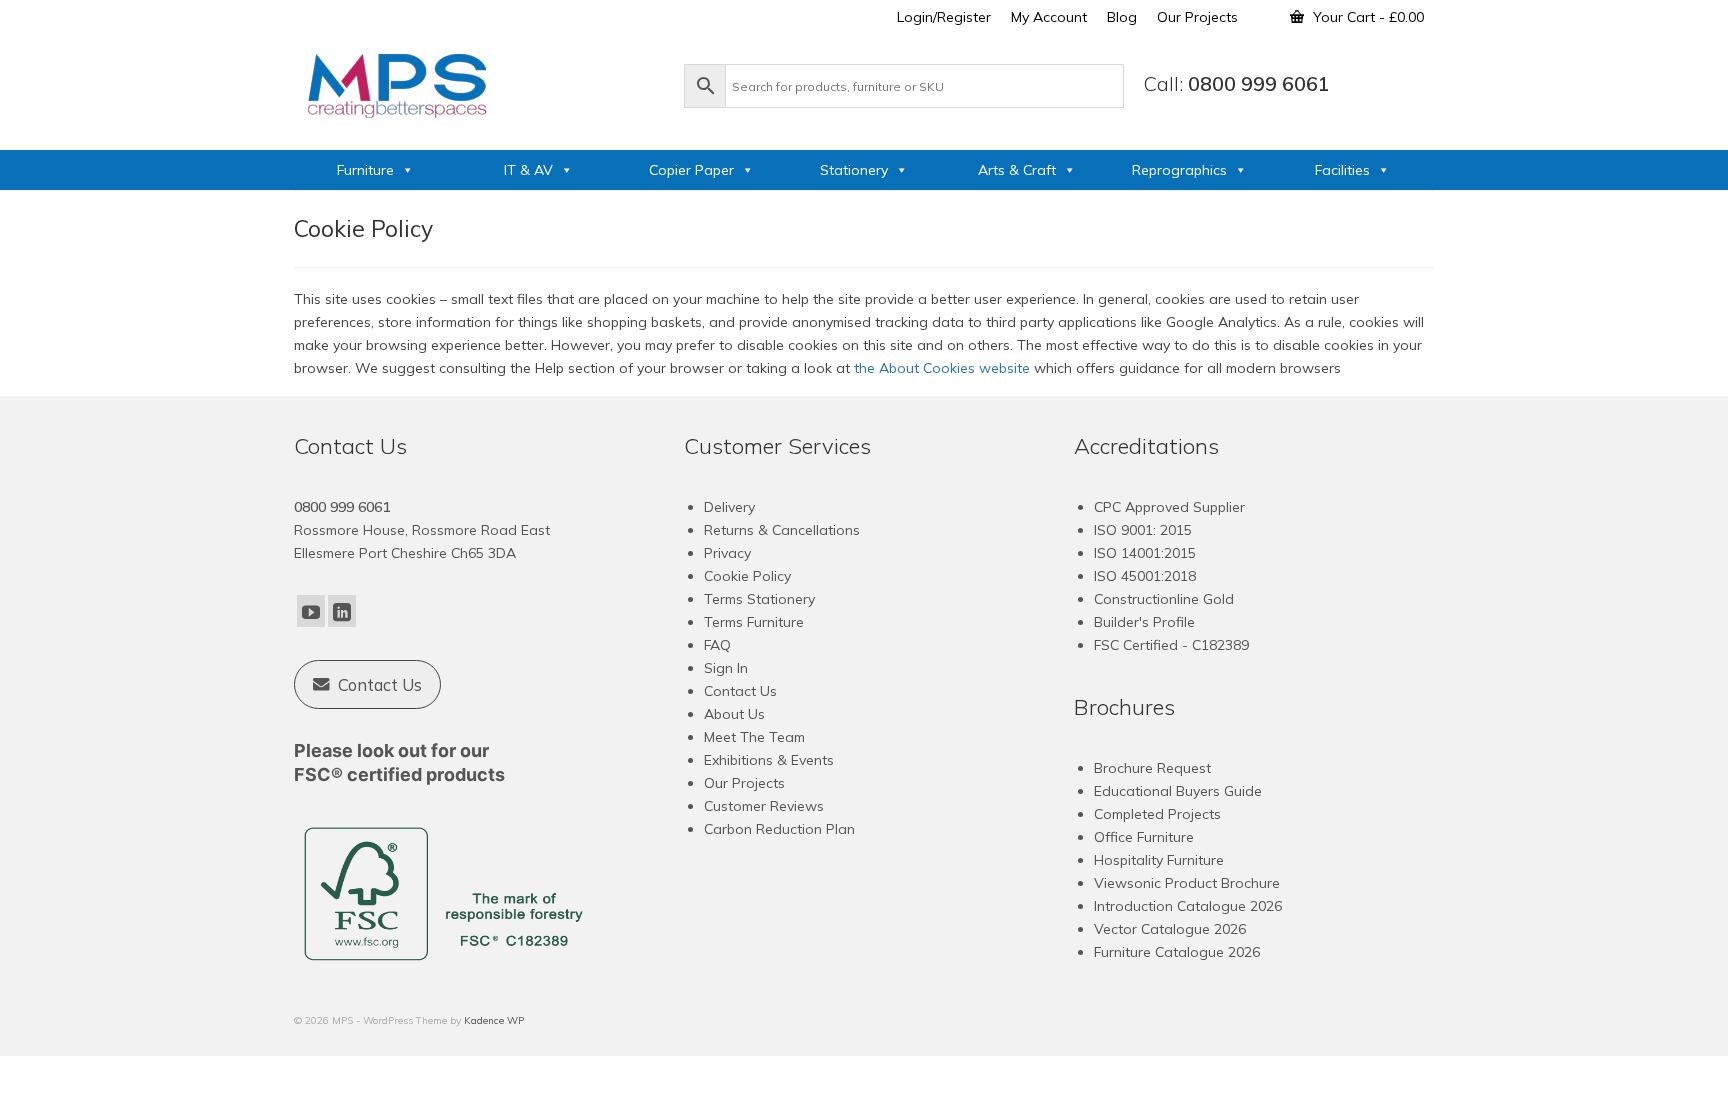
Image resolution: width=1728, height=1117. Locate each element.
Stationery (854, 170)
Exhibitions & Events (769, 760)
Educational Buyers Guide (1178, 791)
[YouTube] (311, 611)
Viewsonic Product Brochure (1187, 883)
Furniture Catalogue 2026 (1177, 952)
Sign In (726, 668)
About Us (734, 714)
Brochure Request (1152, 768)
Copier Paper (691, 170)
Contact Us (740, 691)
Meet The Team (754, 737)
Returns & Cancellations (782, 530)
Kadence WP (494, 1020)
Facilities (1342, 170)
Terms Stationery (759, 599)
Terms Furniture (754, 622)
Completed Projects (1157, 814)
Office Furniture (1144, 837)
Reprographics (1179, 170)
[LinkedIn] (342, 611)
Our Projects (744, 783)
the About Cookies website (942, 368)
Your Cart (1366, 17)
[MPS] (479, 82)
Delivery (729, 507)
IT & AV (528, 170)
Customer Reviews (764, 806)
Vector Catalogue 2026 (1170, 929)
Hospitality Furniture (1159, 860)
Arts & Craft (1017, 170)
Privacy (727, 553)
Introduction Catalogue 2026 (1188, 906)
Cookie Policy (747, 576)
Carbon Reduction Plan (779, 829)
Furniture (365, 170)
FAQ (717, 645)
